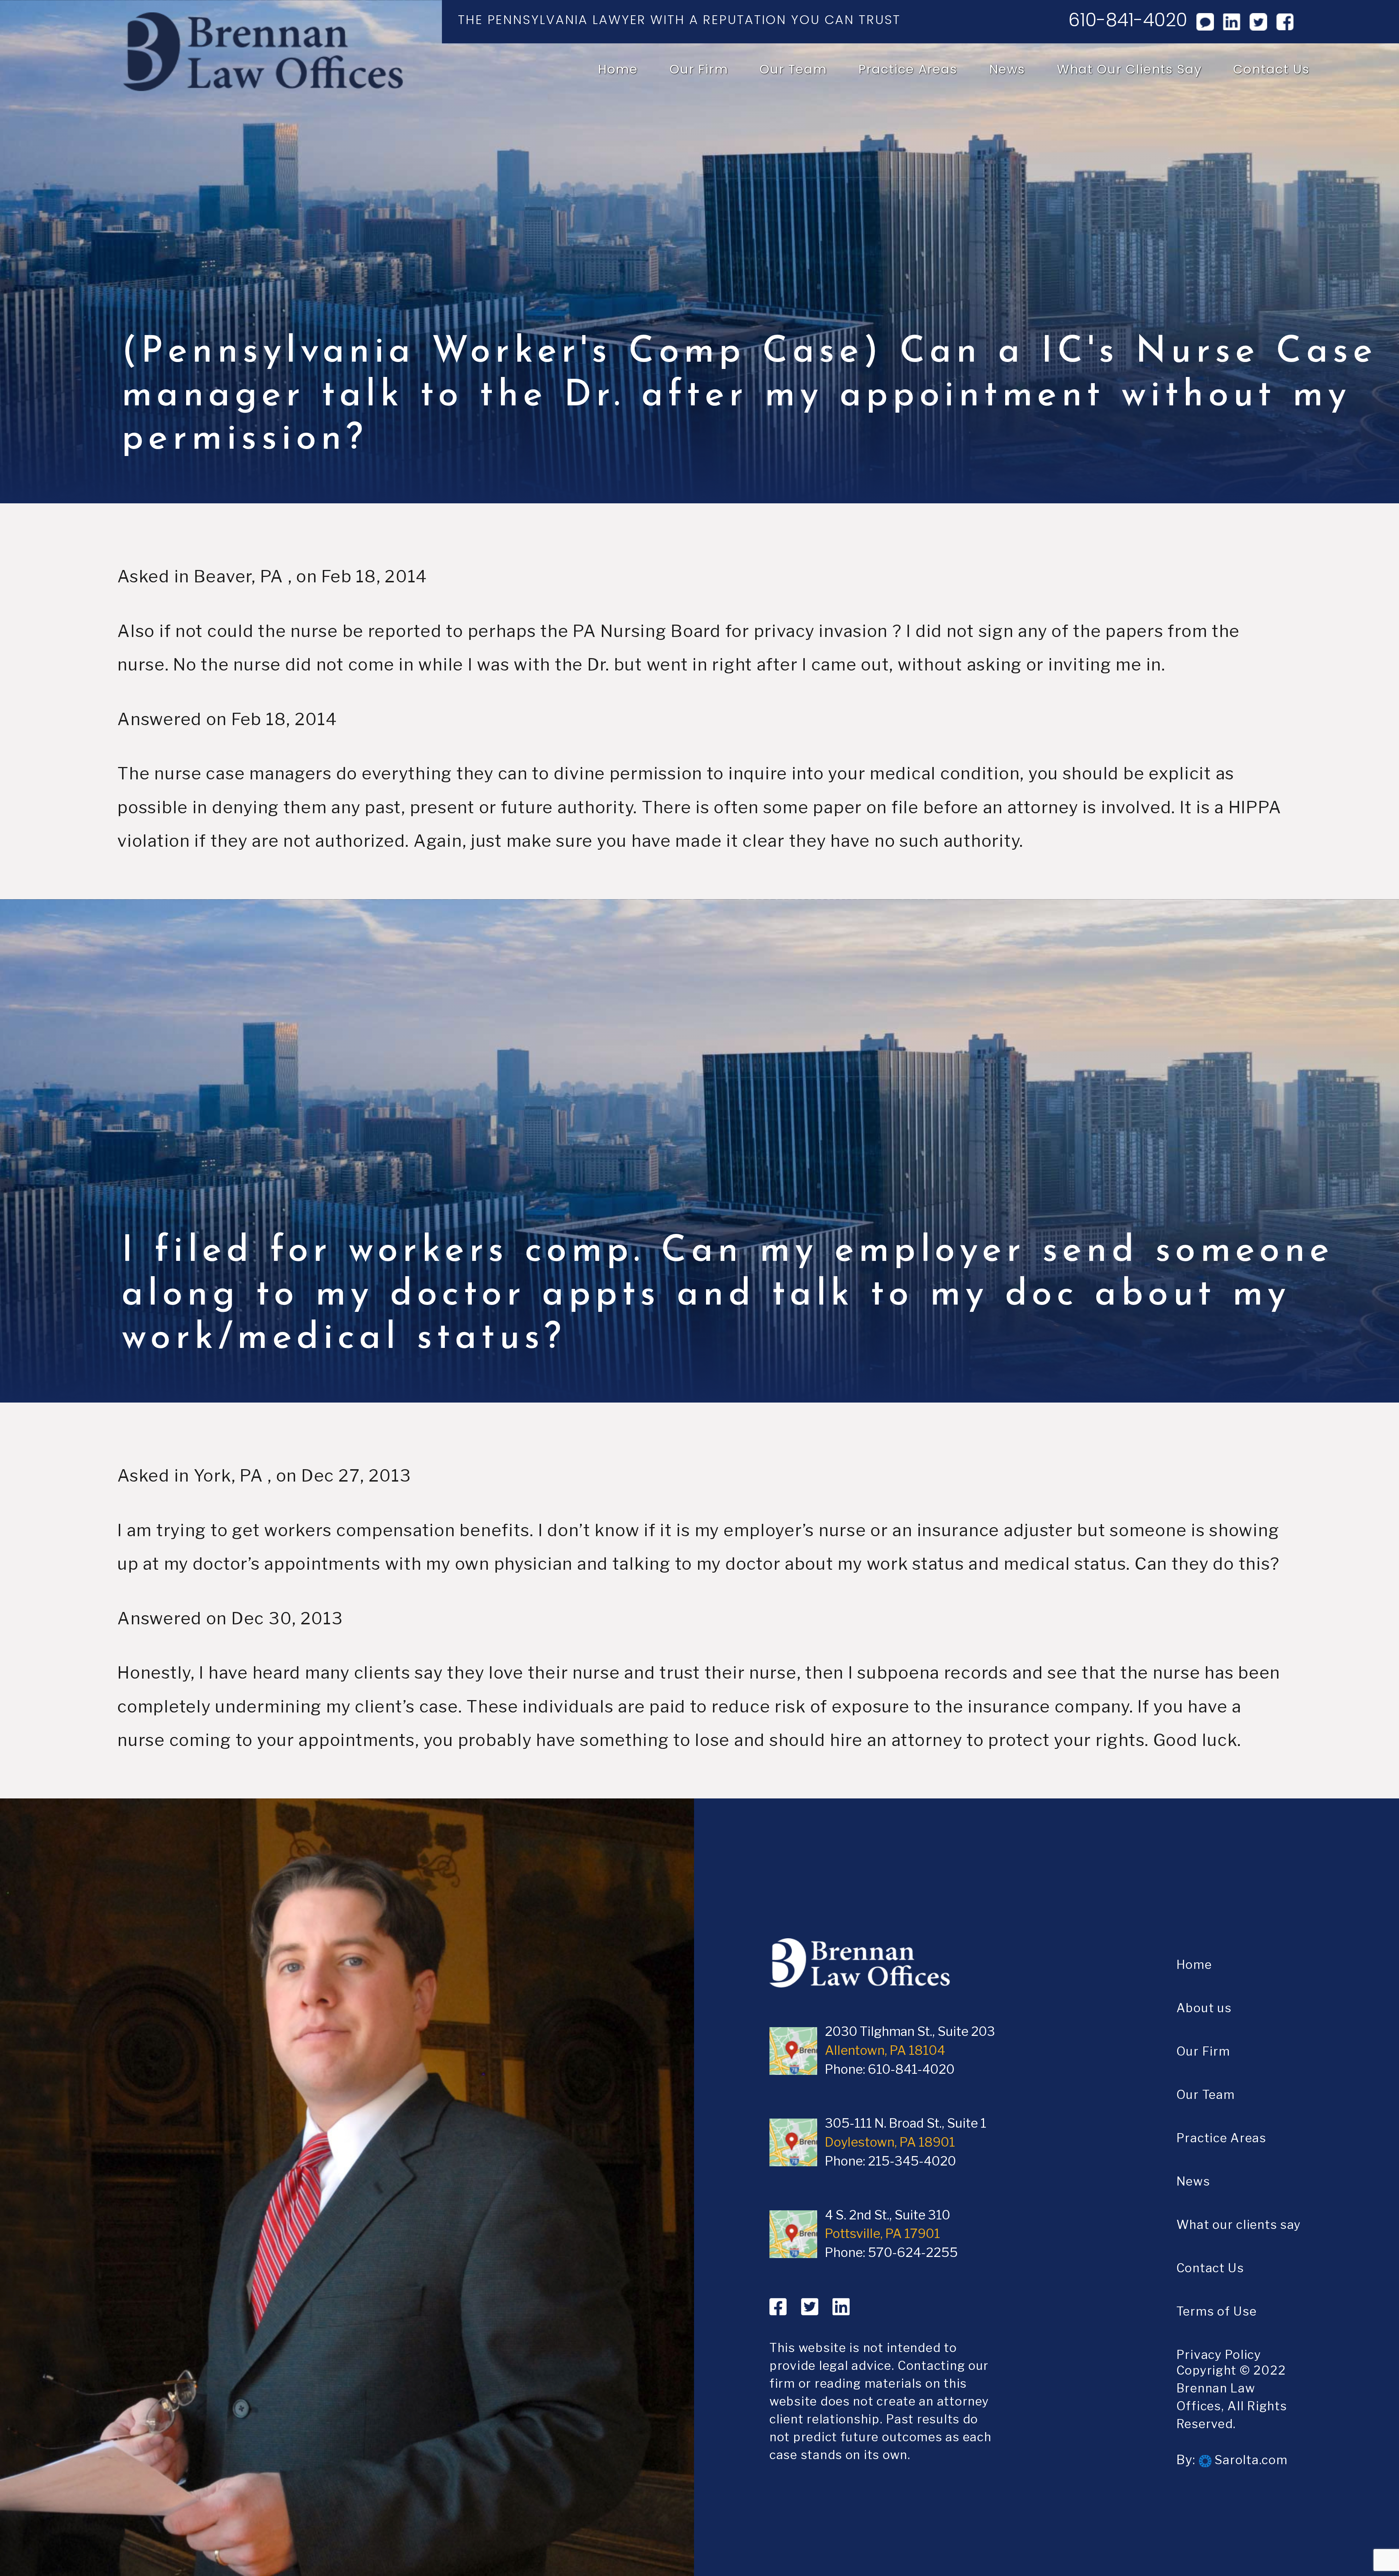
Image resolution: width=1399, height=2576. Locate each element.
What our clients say (1129, 69)
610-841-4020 (1128, 20)
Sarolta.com (1250, 2460)
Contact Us (1271, 69)
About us (1204, 2008)
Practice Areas (908, 69)
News (1007, 69)
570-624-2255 (913, 2253)
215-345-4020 (912, 2161)
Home (618, 69)
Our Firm (699, 69)
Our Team (793, 69)
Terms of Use (1217, 2311)
